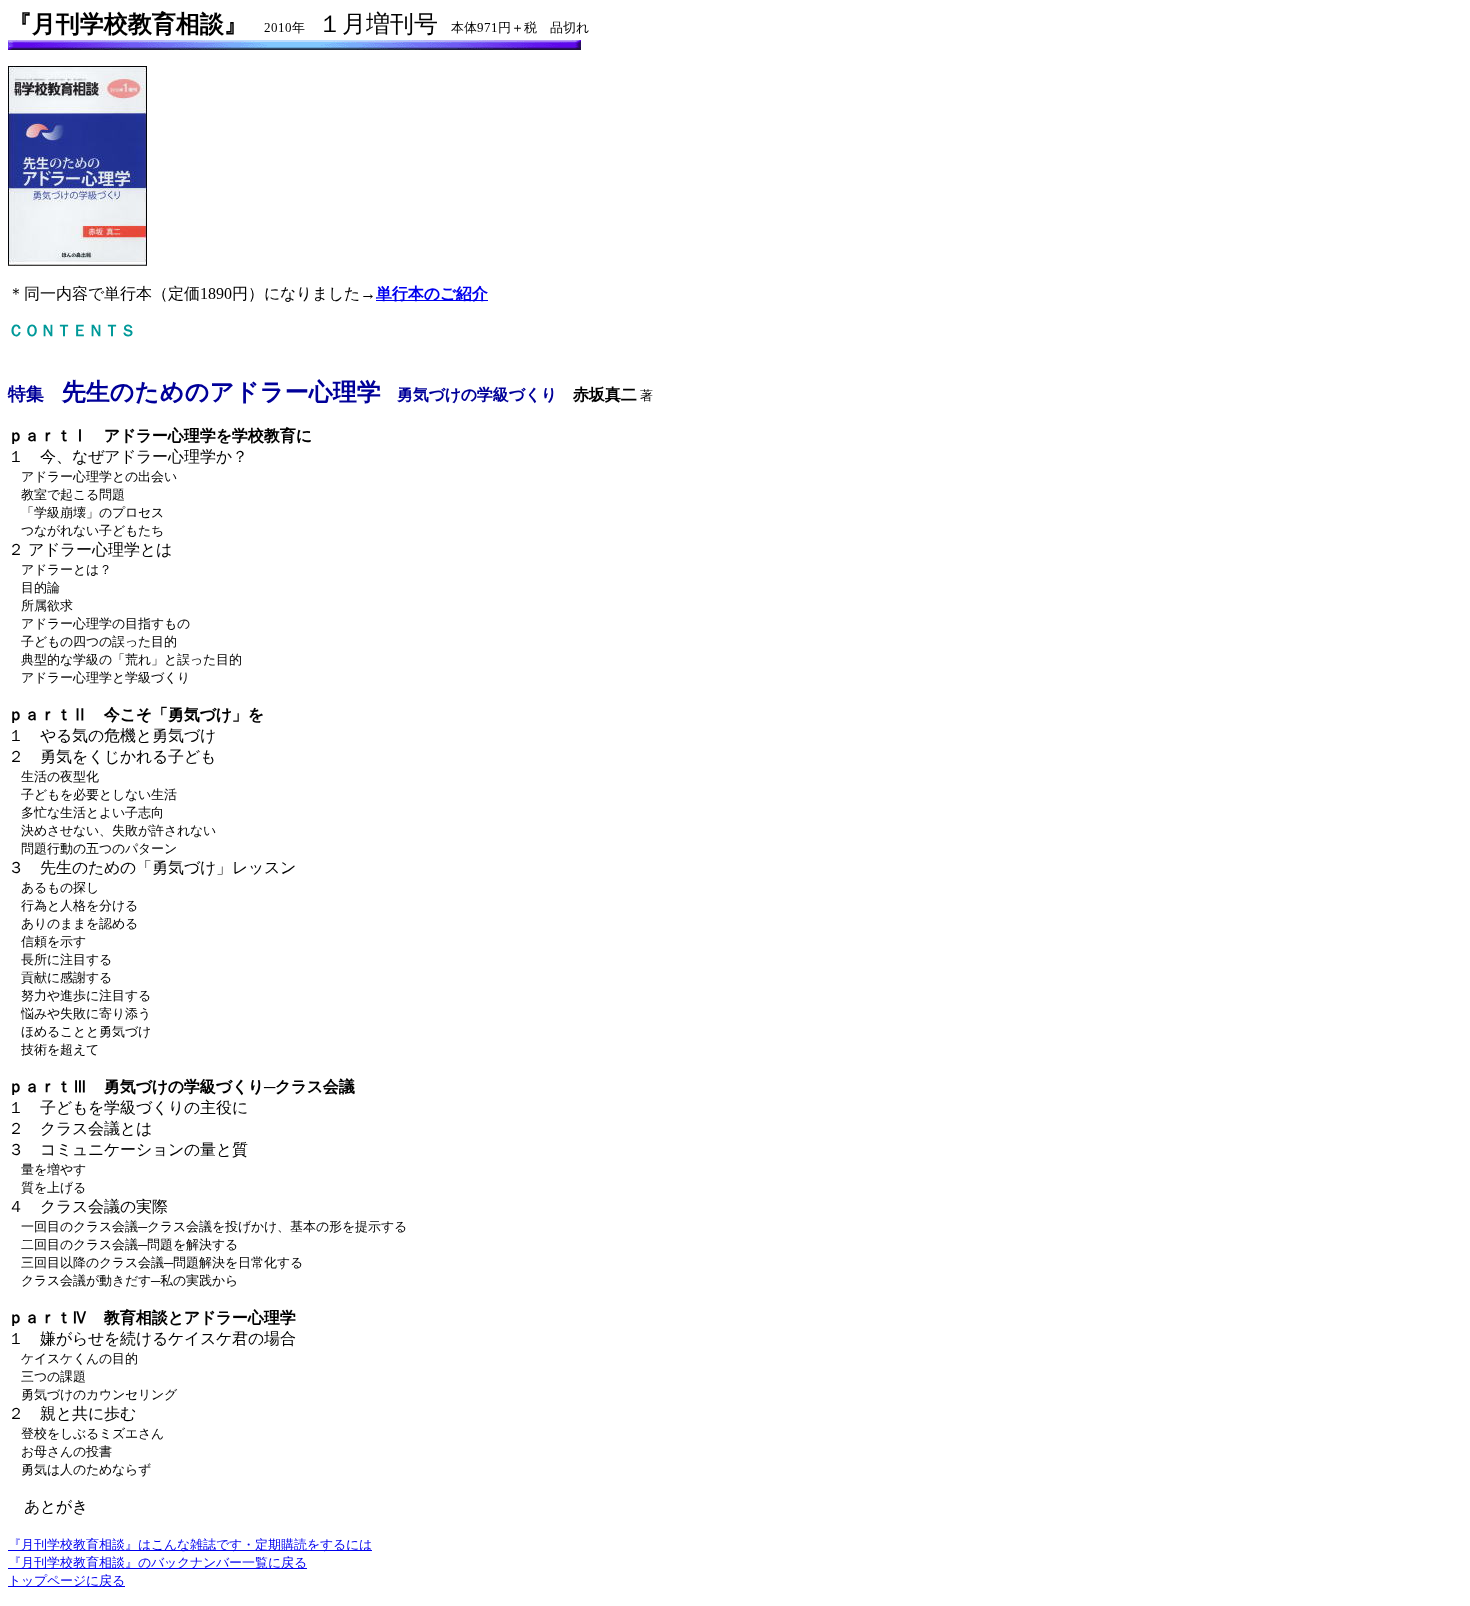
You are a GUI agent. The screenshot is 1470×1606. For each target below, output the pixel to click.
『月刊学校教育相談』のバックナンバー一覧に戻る (157, 1562)
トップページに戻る (66, 1580)
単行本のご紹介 (432, 293)
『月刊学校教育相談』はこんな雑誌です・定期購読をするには (190, 1544)
